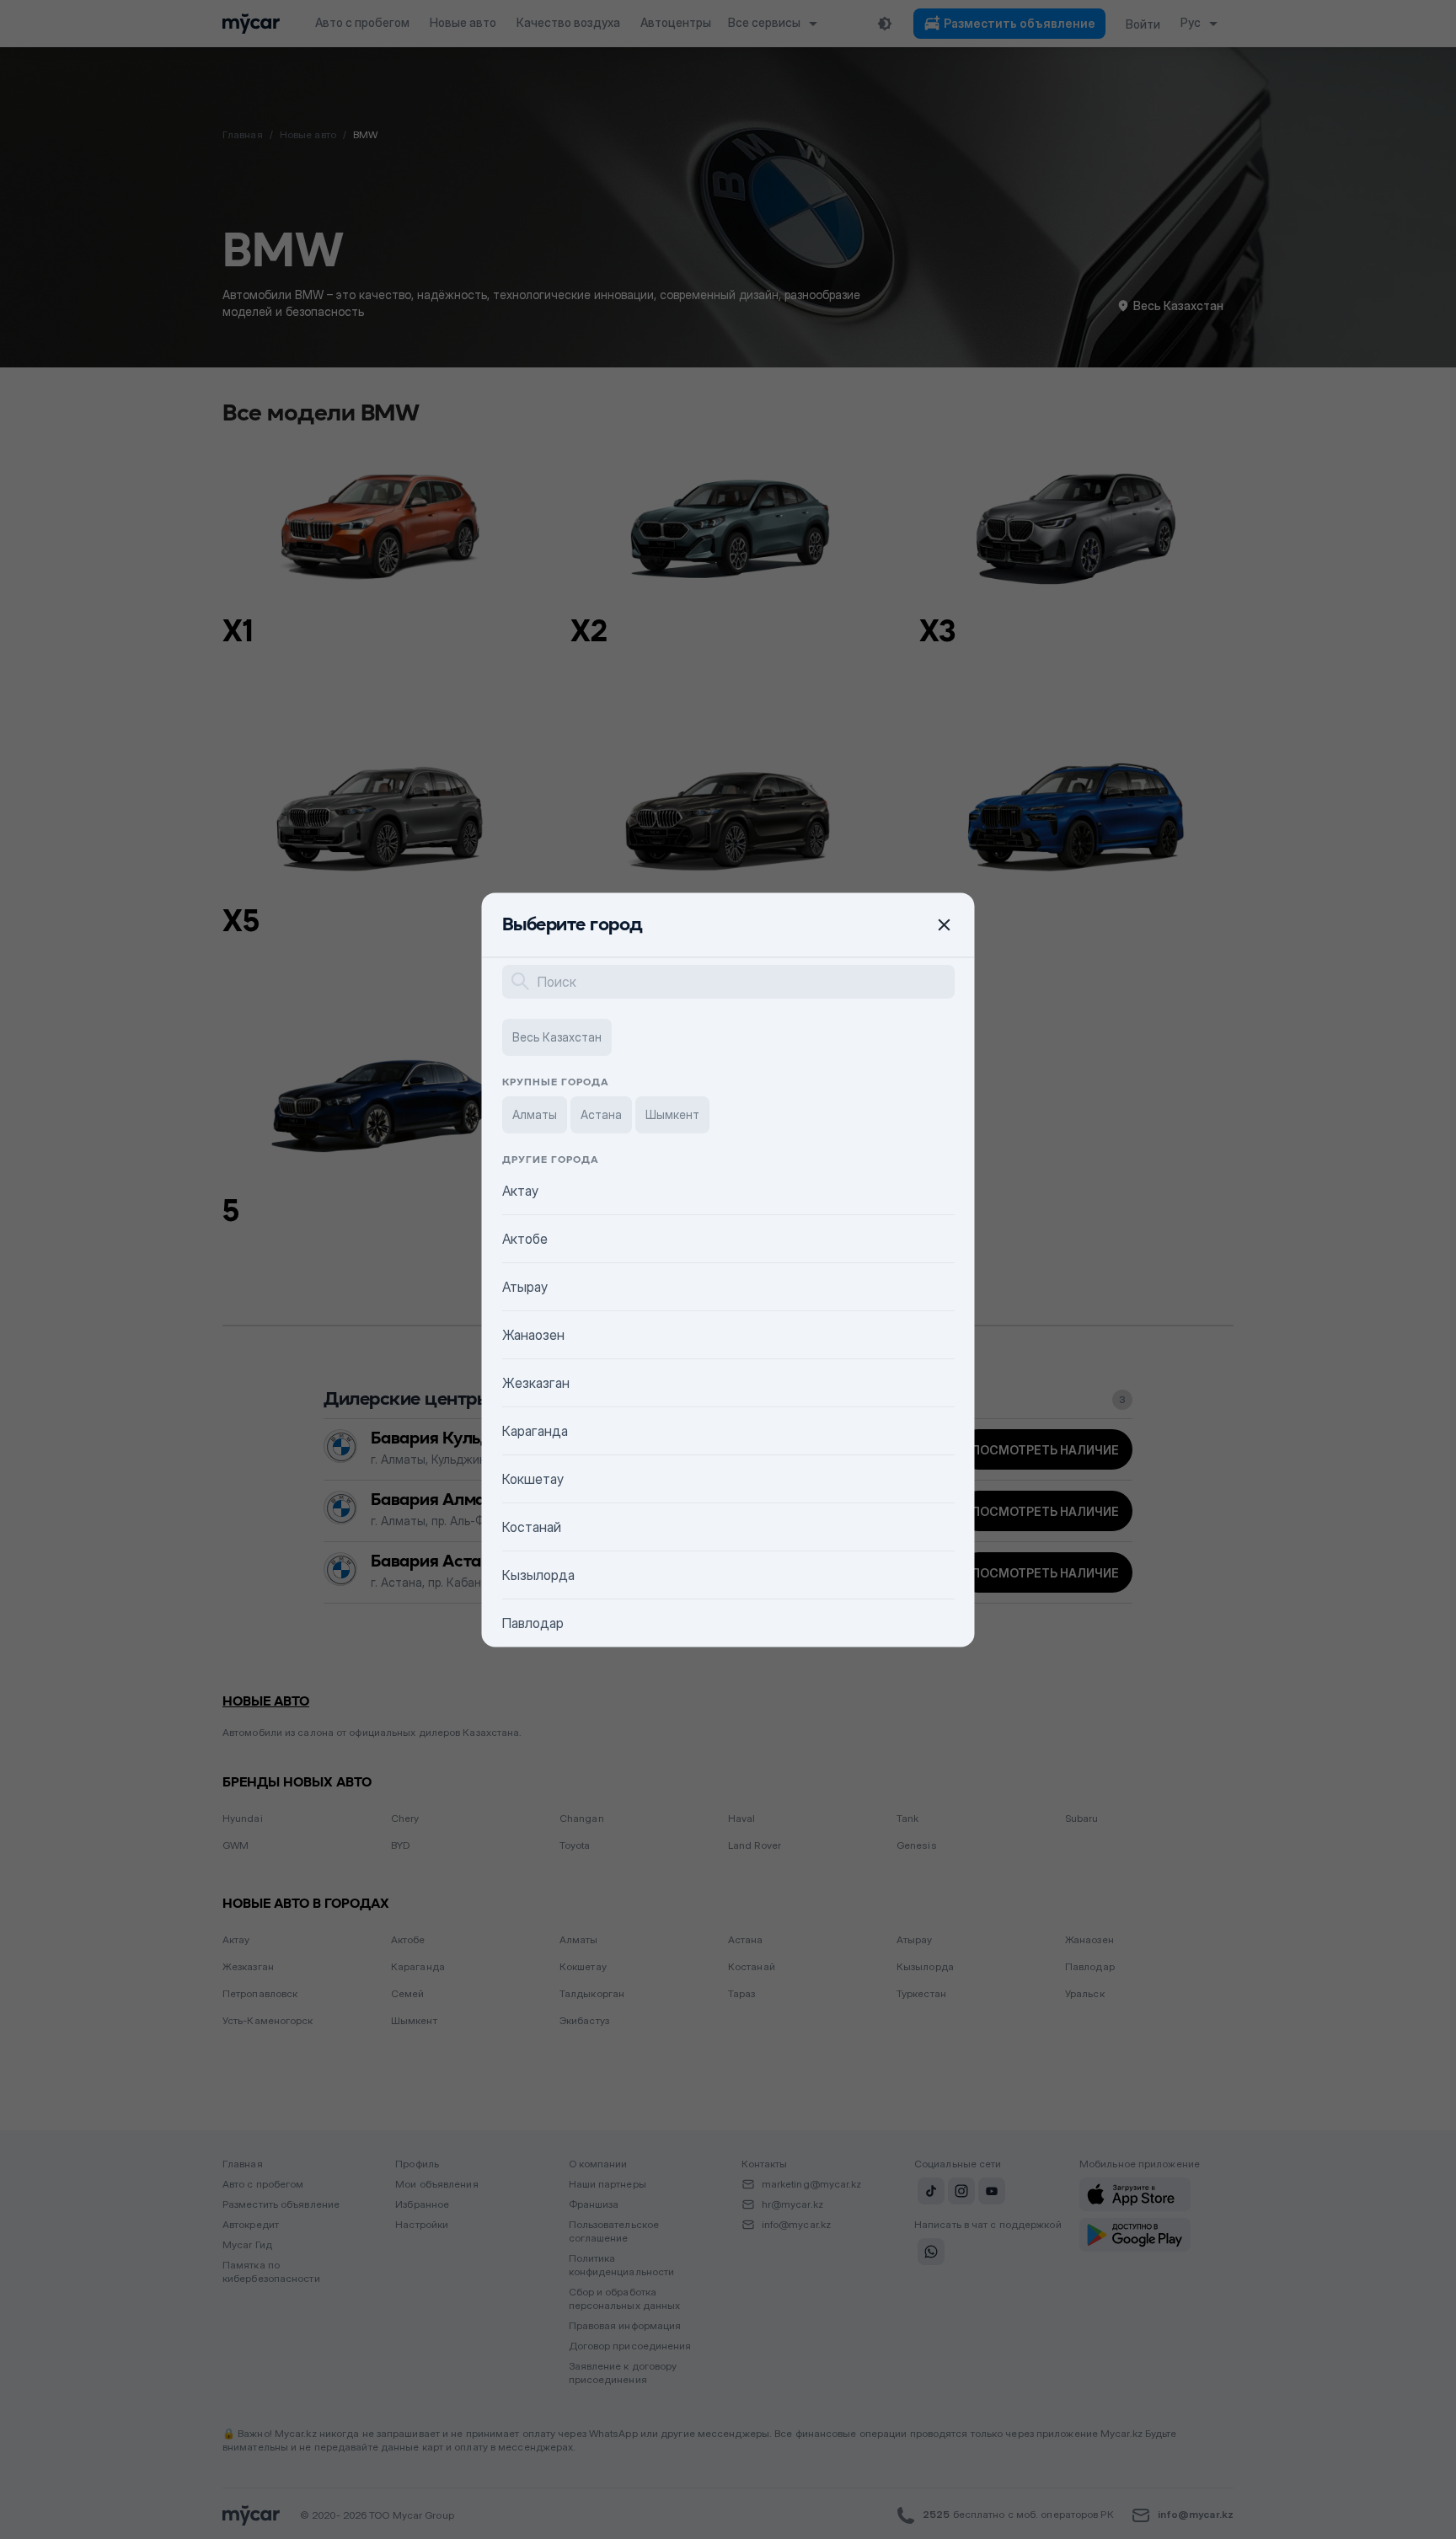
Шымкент (672, 1114)
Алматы (535, 1114)
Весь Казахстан (557, 1036)
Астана (601, 1114)
